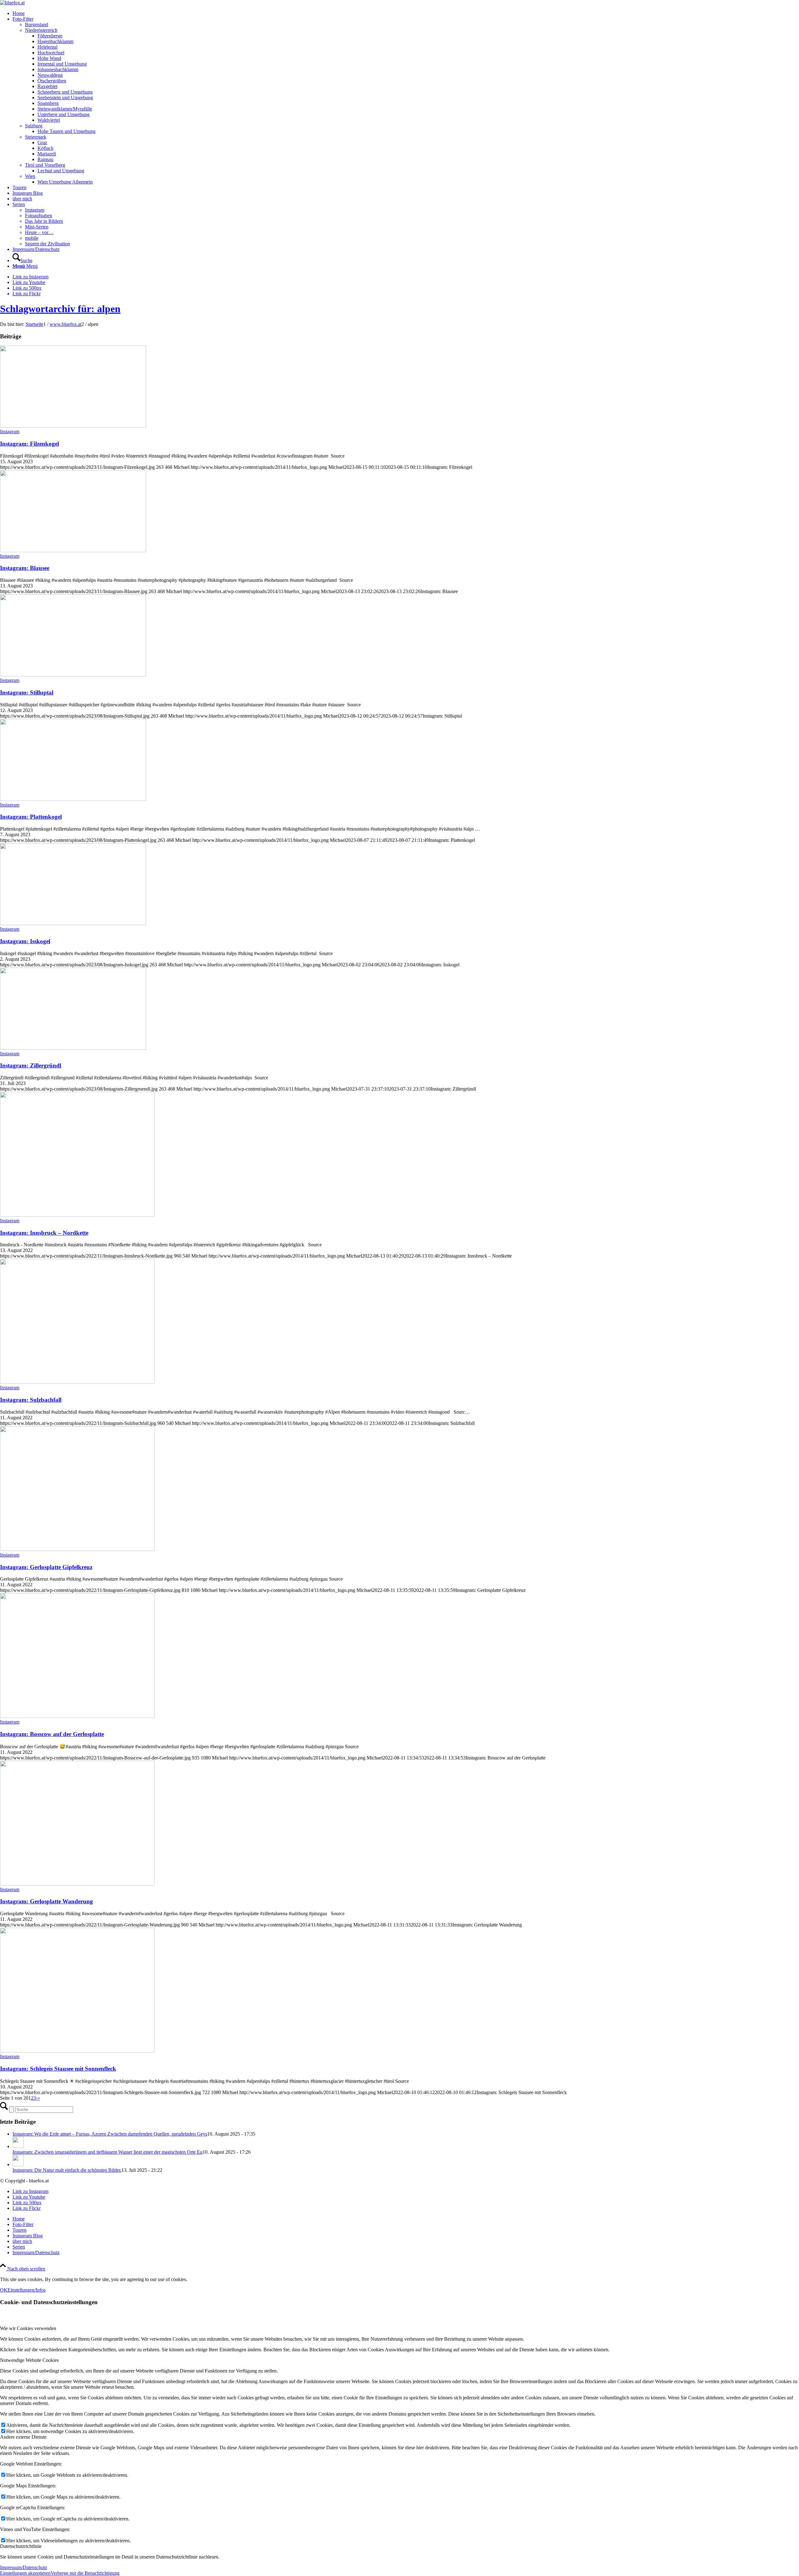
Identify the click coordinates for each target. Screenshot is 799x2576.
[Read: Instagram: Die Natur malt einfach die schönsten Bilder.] (18, 2164)
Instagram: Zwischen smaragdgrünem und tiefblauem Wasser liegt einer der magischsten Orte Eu (108, 2152)
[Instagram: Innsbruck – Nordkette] (77, 1215)
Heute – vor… (39, 232)
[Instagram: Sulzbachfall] (77, 1382)
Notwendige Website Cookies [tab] (29, 2360)
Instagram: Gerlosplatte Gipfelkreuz (46, 1567)
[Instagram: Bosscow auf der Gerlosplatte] (77, 1716)
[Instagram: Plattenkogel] (73, 799)
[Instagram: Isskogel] (73, 923)
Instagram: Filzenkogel (29, 444)
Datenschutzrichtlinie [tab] (21, 2546)
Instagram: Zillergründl (31, 1065)
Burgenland (37, 25)
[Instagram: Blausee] (73, 550)
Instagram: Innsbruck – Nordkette (44, 1233)
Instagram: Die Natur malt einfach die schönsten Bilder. (67, 2170)
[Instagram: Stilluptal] (73, 675)
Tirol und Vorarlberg (45, 165)
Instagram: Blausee (25, 568)
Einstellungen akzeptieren (25, 2573)
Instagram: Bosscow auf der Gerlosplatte (52, 1734)
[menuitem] (406, 13)
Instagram (35, 210)
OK (4, 2290)
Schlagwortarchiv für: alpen (60, 309)
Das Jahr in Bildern (44, 221)
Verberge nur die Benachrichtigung (85, 2573)
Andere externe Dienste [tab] (23, 2437)
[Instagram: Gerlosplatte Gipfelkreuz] (77, 1549)
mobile (32, 238)
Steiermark (36, 137)
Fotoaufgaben (39, 216)
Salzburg (34, 126)
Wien (30, 176)
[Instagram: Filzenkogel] (73, 426)
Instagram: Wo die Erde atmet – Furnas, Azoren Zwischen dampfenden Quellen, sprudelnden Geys (110, 2134)
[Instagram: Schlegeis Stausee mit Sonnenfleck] (77, 2051)
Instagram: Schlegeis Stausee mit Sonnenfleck (58, 2069)
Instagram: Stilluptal (27, 692)
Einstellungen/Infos (27, 2290)
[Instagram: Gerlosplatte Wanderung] (77, 1884)
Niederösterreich (41, 30)
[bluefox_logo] (12, 3)
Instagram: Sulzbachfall (31, 1400)
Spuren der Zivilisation (47, 244)
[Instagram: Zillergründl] (73, 1048)
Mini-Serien (37, 227)
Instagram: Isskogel (25, 941)
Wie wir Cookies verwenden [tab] (28, 2328)
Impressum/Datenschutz (24, 2567)
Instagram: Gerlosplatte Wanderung (47, 1901)
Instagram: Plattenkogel (31, 817)
